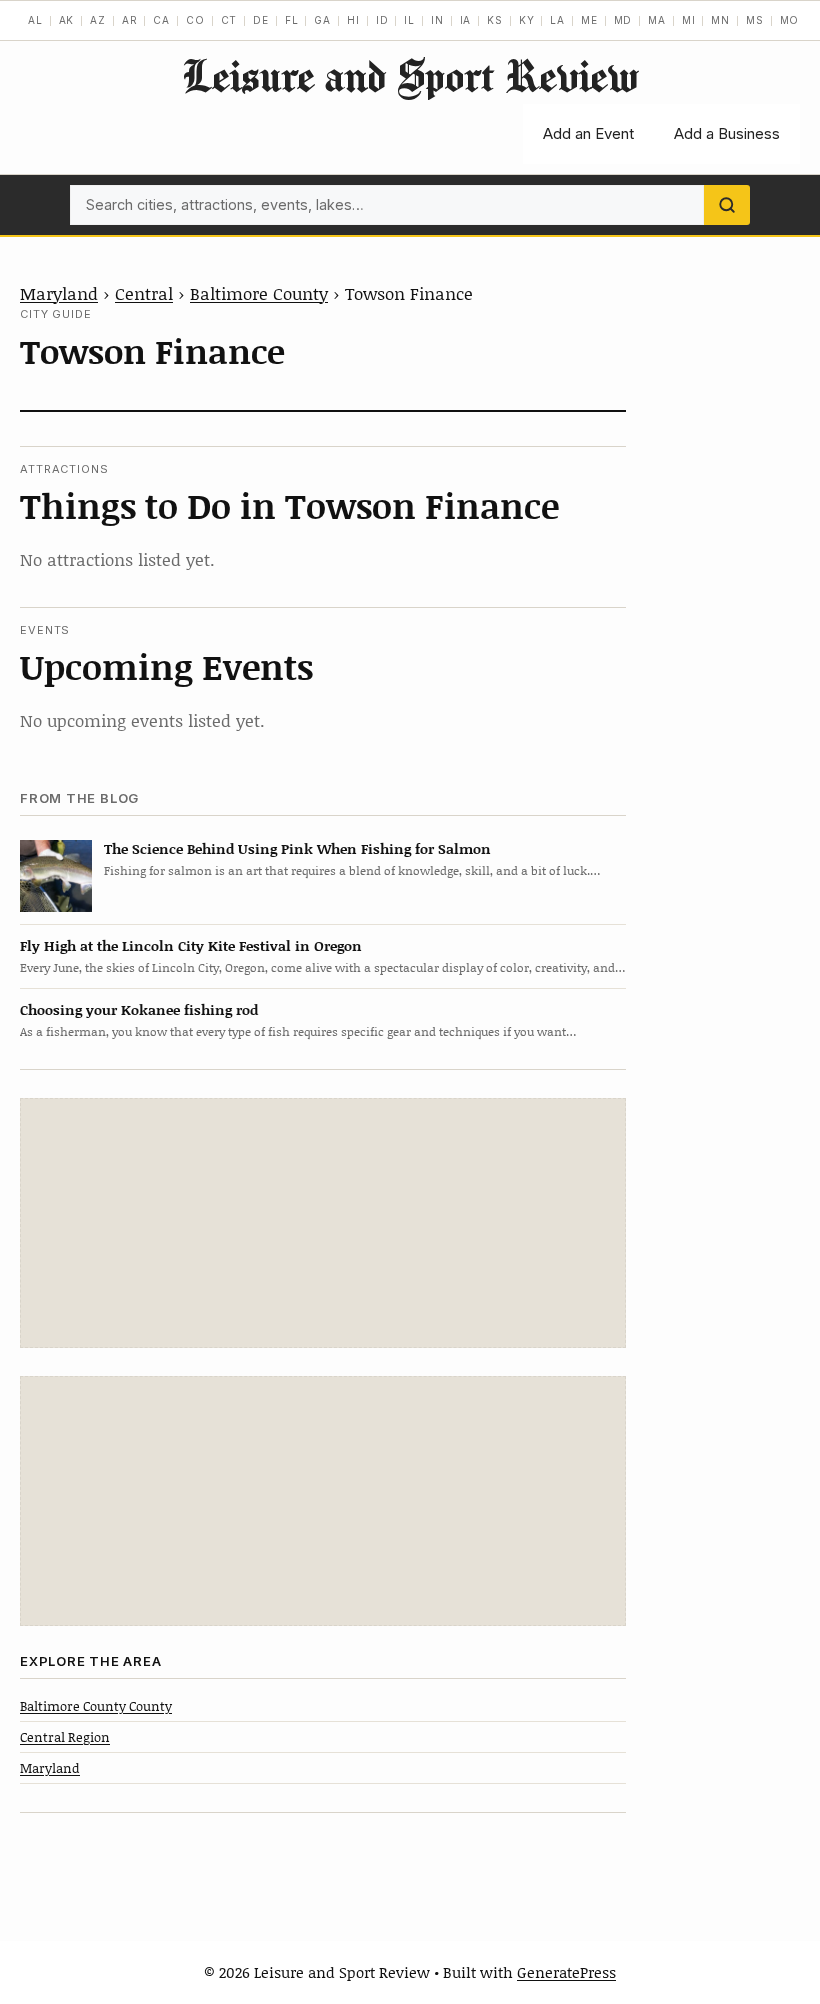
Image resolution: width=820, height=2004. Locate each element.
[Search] (727, 205)
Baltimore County (259, 293)
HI (353, 20)
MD (623, 20)
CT (229, 20)
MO (790, 20)
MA (657, 20)
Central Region (65, 1737)
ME (589, 20)
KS (495, 20)
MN (720, 20)
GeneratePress (566, 1972)
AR (130, 20)
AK (67, 20)
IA (466, 20)
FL (292, 20)
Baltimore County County (96, 1706)
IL (409, 20)
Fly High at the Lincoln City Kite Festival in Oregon (191, 945)
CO (195, 20)
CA (161, 20)
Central (144, 293)
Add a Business (727, 133)
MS (755, 20)
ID (382, 20)
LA (557, 20)
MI (689, 20)
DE (261, 20)
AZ (98, 20)
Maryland (59, 293)
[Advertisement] (323, 1223)
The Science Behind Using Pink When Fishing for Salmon (297, 848)
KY (527, 20)
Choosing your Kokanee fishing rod (139, 1009)
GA (322, 20)
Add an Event (588, 133)
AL (35, 20)
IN (437, 20)
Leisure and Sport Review (410, 75)
